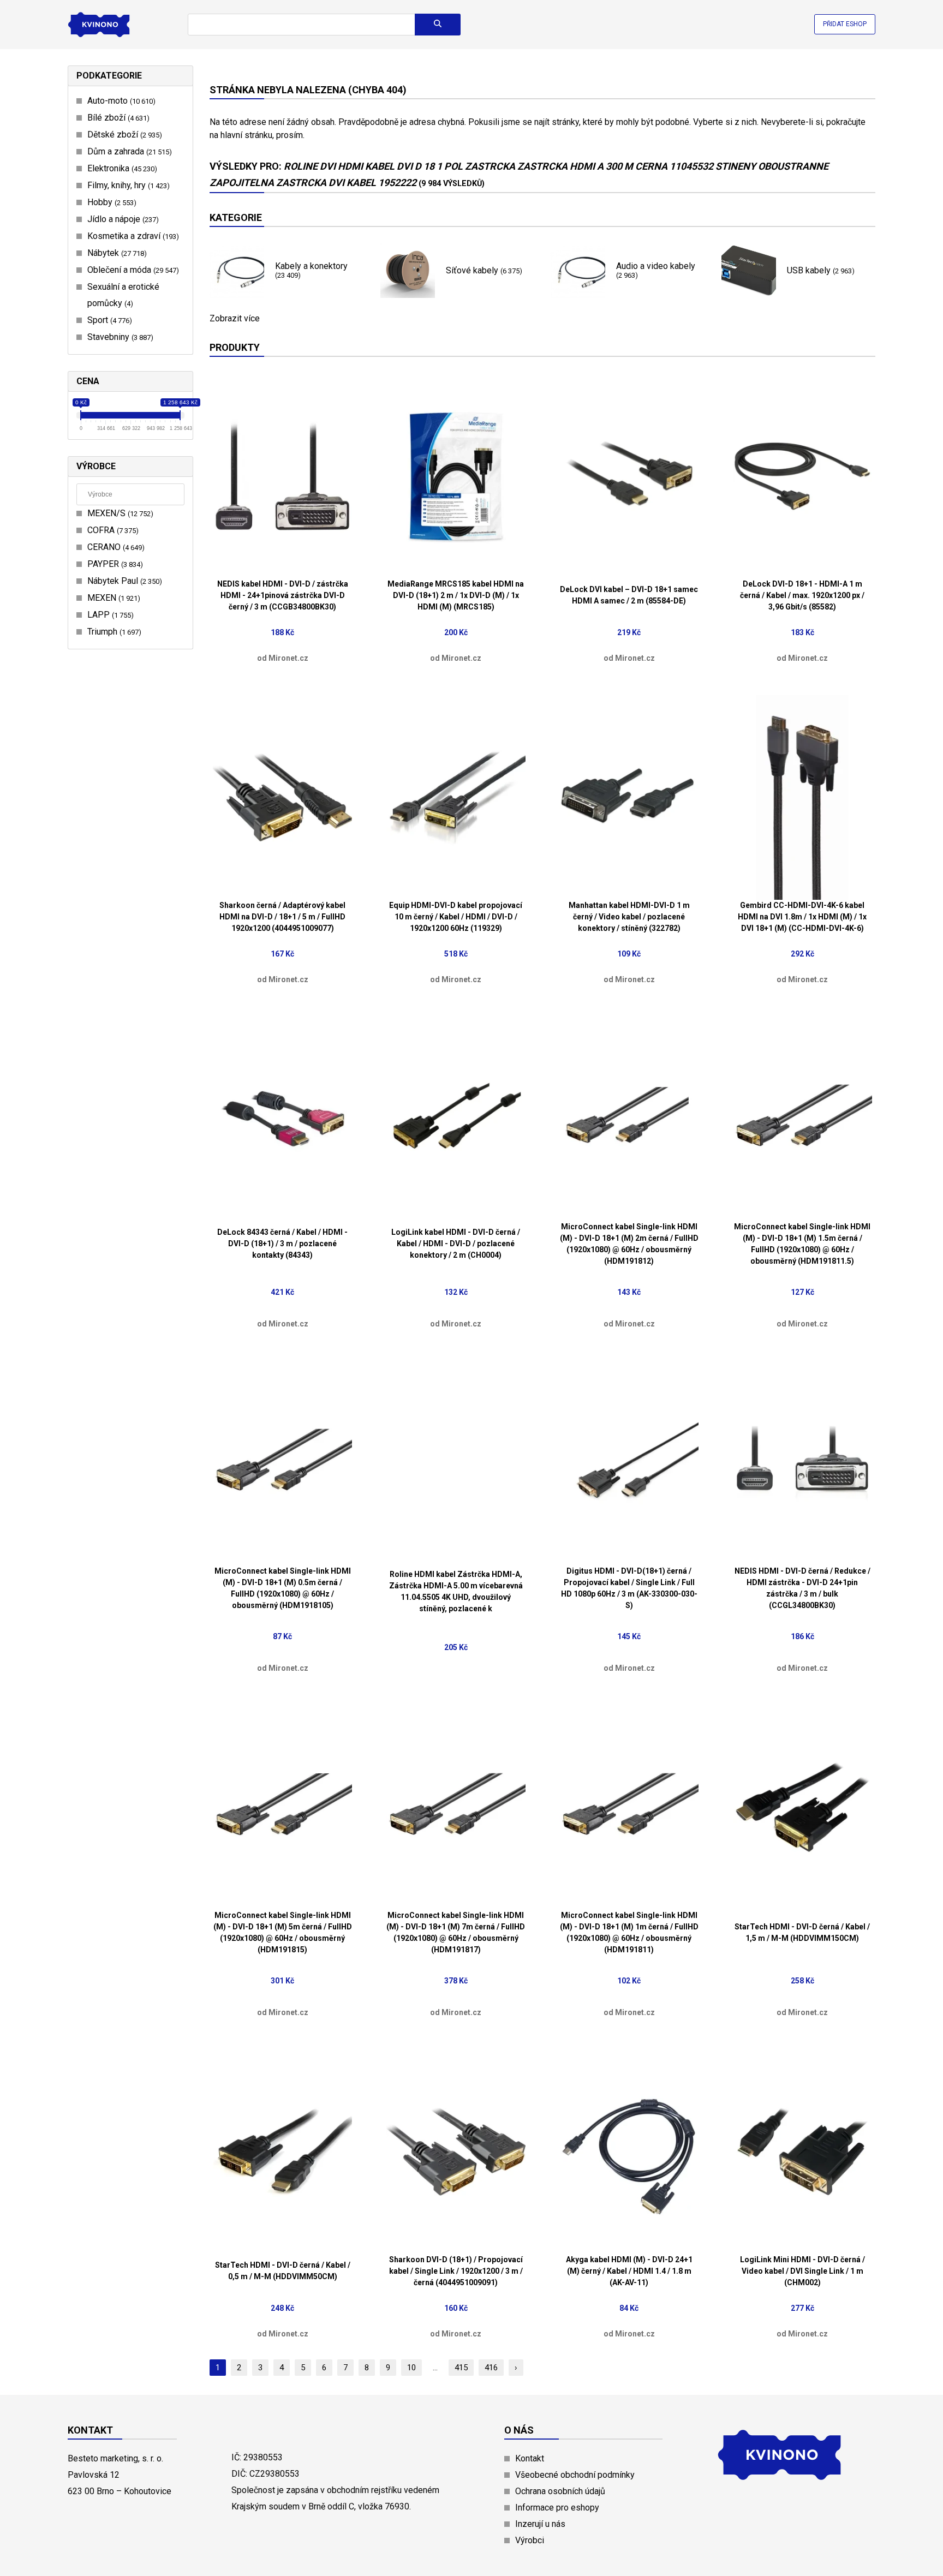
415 (461, 2368)
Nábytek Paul (123, 581)
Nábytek (116, 253)
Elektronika (121, 168)
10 (411, 2368)
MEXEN (112, 598)
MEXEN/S (119, 513)
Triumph (113, 632)
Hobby (111, 202)
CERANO (115, 547)
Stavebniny (119, 337)
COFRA (112, 530)
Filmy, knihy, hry (127, 185)
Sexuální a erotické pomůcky (123, 295)
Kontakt (530, 2458)
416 (491, 2368)
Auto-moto (120, 101)
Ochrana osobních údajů (560, 2491)
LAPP (109, 615)
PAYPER (114, 564)
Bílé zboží (117, 118)
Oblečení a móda (132, 270)
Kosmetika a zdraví (132, 236)
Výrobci (530, 2540)
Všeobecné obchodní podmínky (575, 2475)
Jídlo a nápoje (122, 219)
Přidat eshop (845, 24)
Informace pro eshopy (557, 2508)
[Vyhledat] (438, 25)
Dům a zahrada (128, 151)
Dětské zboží (123, 135)
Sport (108, 320)
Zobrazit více (235, 319)
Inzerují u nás (540, 2524)
